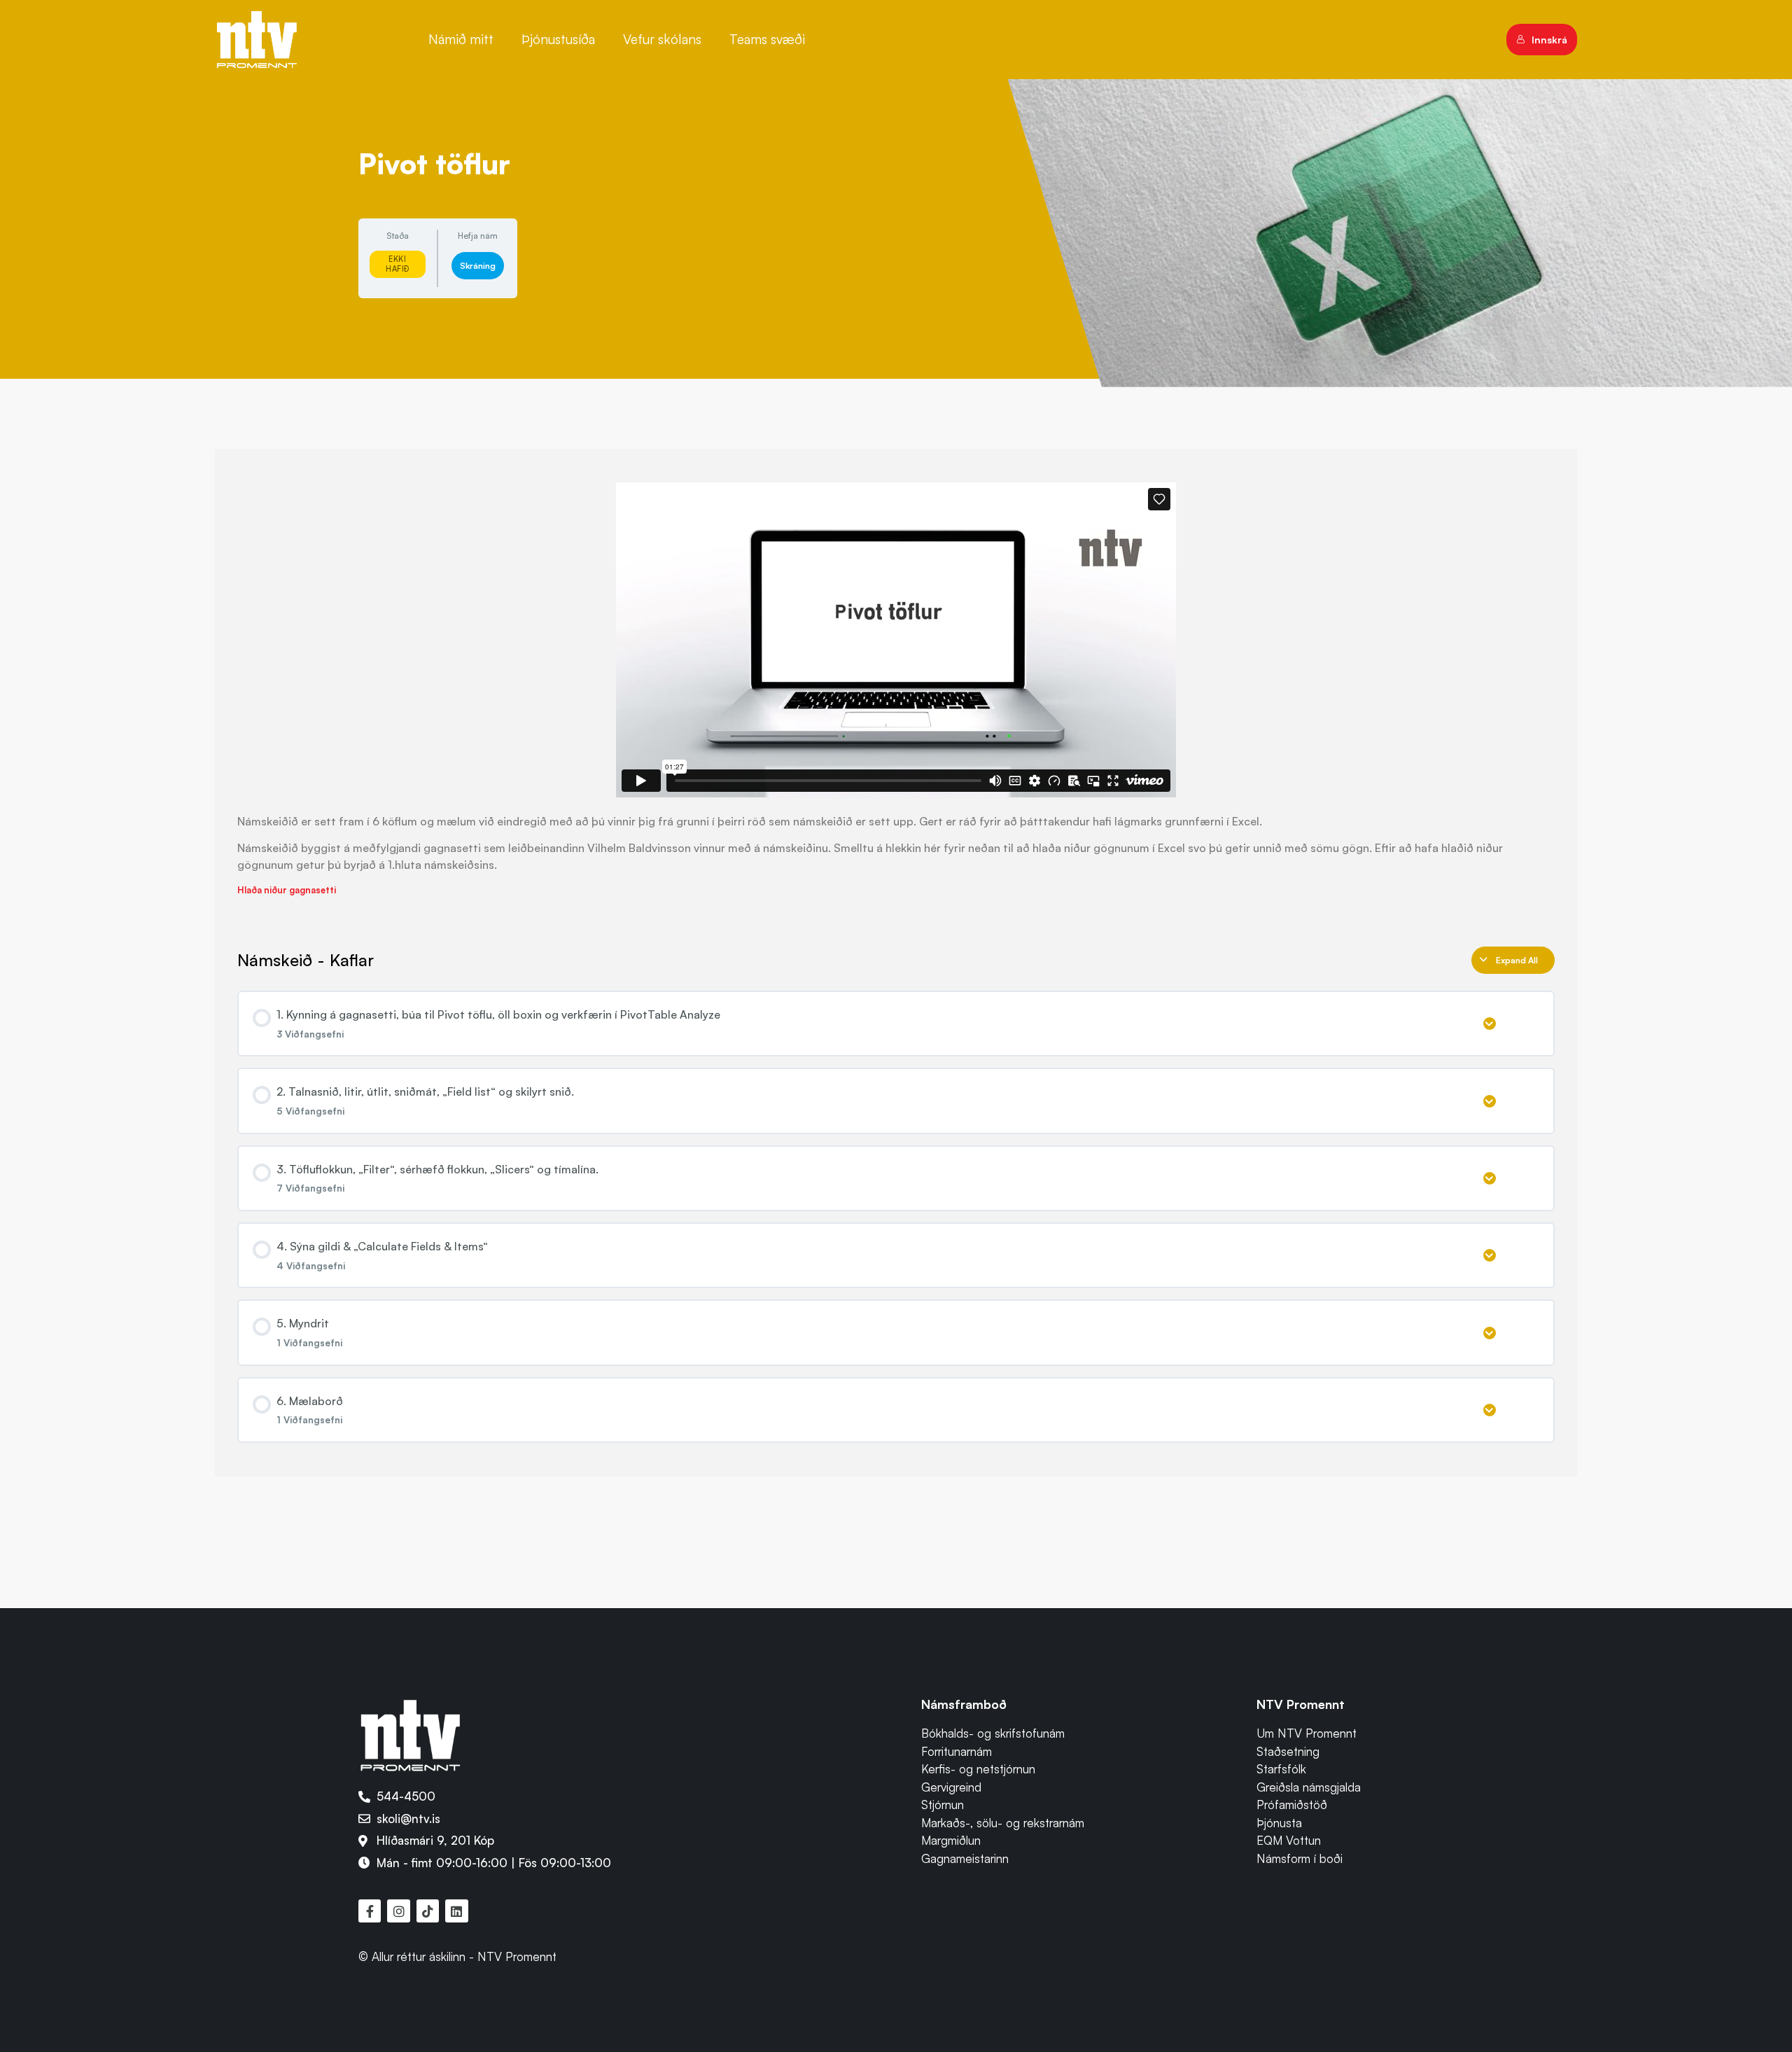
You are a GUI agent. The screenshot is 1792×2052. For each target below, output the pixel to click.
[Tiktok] (428, 1911)
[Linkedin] (456, 1911)
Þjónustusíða (558, 39)
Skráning (478, 266)
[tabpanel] (896, 690)
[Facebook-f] (370, 1911)
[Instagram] (398, 1911)
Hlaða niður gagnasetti (287, 890)
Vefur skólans (662, 39)
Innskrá (1549, 40)
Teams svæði (767, 39)
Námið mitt (461, 39)
